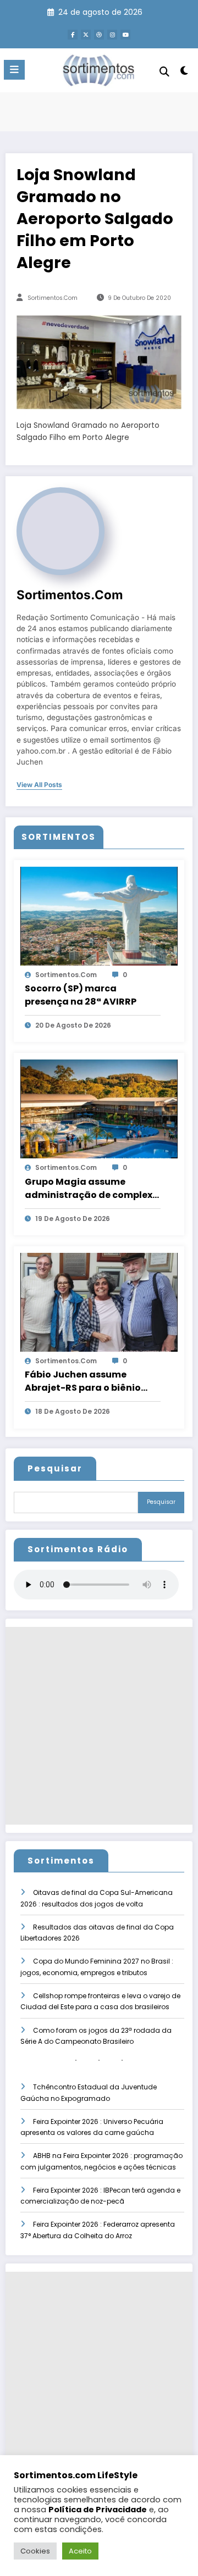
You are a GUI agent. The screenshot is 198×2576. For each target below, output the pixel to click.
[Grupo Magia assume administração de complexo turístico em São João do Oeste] (99, 1109)
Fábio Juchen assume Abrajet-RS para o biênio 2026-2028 (83, 1381)
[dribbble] (99, 35)
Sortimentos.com (53, 298)
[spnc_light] (185, 73)
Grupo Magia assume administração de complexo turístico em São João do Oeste (92, 1189)
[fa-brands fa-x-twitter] (86, 35)
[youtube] (125, 35)
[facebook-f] (73, 35)
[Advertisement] (99, 1726)
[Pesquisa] (164, 72)
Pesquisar (55, 1468)
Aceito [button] (80, 2551)
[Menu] (14, 70)
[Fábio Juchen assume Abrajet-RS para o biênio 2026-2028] (99, 1301)
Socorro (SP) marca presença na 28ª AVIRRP (81, 995)
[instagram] (112, 35)
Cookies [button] (35, 2551)
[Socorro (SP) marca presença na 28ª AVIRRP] (99, 915)
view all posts (39, 785)
